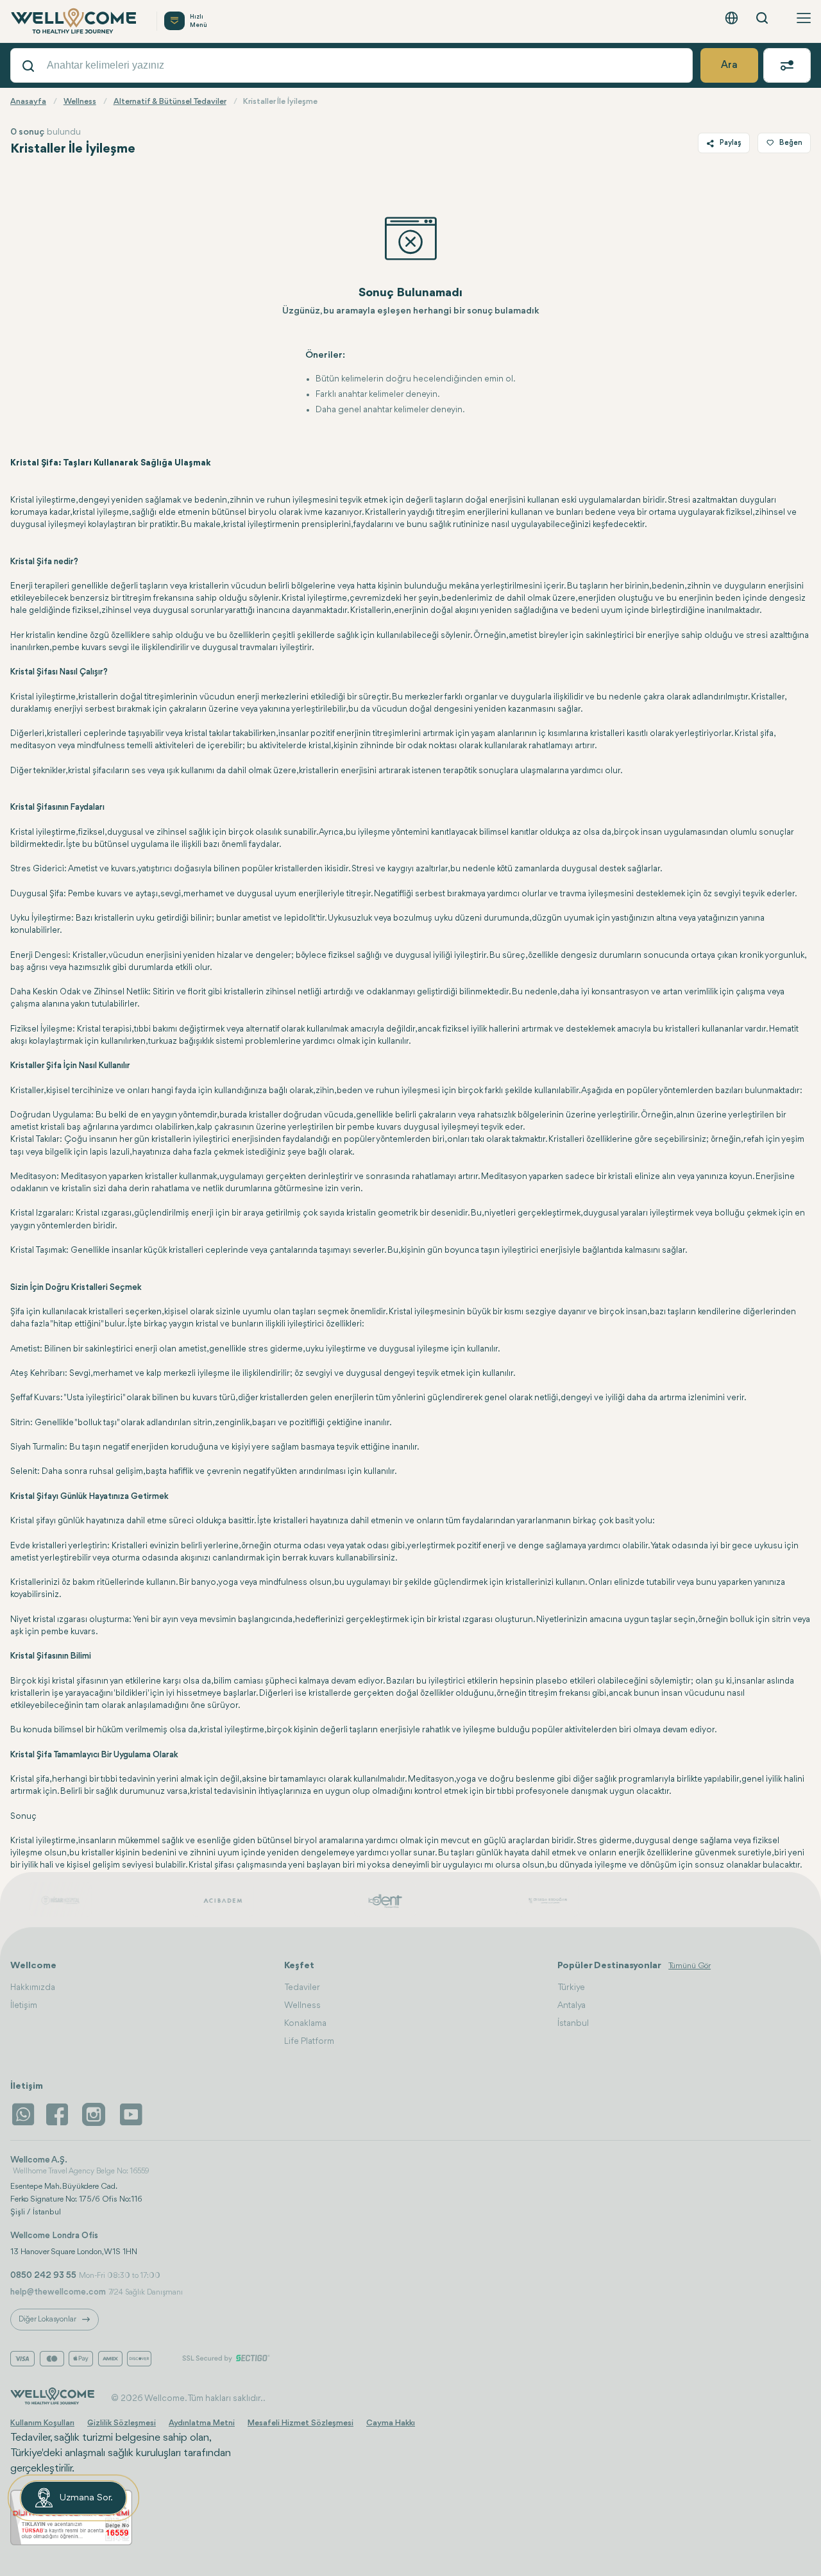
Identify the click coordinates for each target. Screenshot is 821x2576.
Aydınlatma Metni (202, 2423)
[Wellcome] (76, 21)
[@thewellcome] (131, 2114)
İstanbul (573, 2023)
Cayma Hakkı (391, 2423)
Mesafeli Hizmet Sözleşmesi (300, 2423)
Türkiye (571, 1987)
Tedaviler (302, 1987)
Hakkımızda (33, 1987)
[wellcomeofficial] (59, 2114)
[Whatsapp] (23, 2114)
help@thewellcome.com (58, 2292)
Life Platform (309, 2041)
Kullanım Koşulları (42, 2423)
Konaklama (305, 2023)
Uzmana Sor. (86, 2498)
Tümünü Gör (690, 1966)
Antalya (571, 2005)
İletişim (24, 2005)
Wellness (302, 2005)
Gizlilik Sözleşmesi (122, 2423)
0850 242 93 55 (43, 2275)
